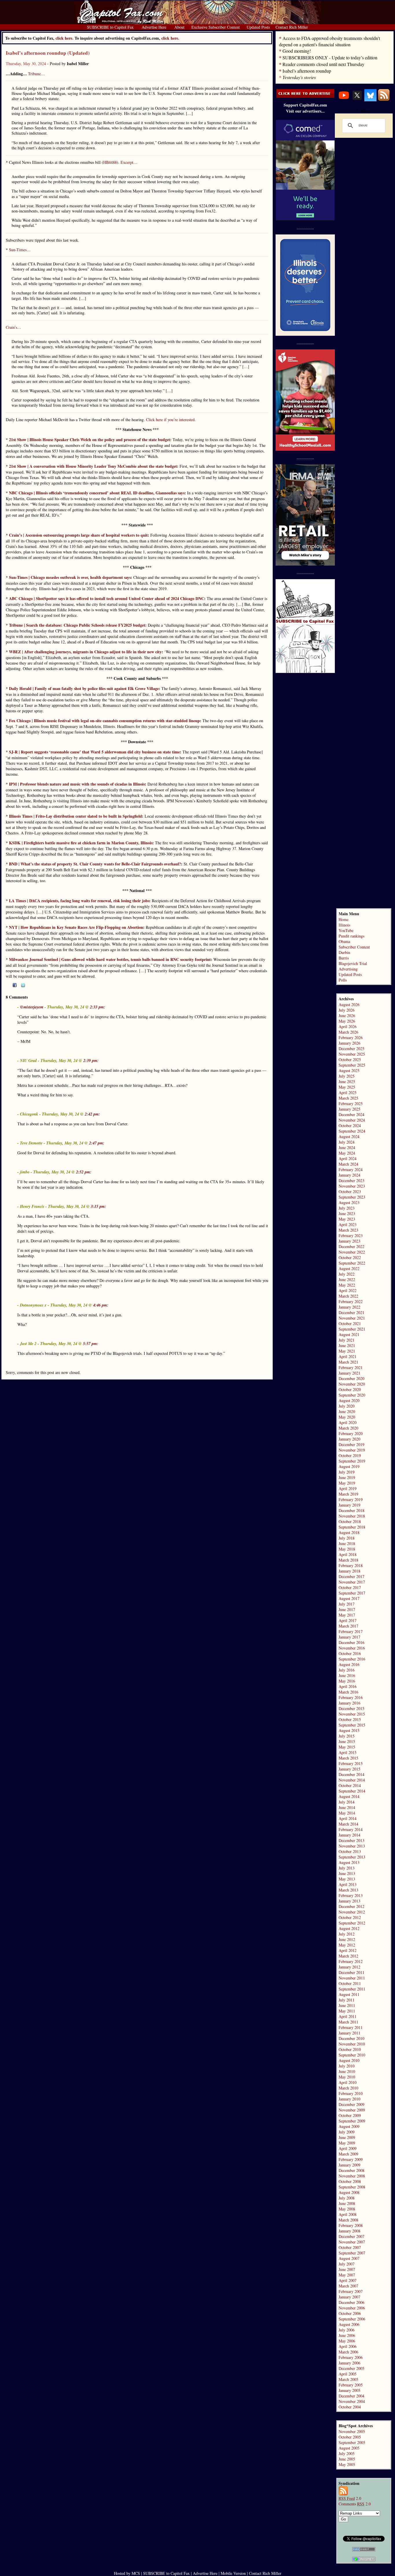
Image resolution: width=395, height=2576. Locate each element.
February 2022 (351, 1301)
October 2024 (350, 1125)
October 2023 (350, 1191)
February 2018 (351, 1565)
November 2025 (352, 1054)
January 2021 (349, 1373)
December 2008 (351, 2170)
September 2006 (352, 2319)
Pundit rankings (351, 936)
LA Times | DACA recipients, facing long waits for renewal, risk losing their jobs (79, 901)
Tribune (34, 74)
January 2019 (349, 1505)
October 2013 (350, 1851)
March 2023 (348, 1230)
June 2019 (347, 1477)
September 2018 (352, 1527)
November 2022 (352, 1252)
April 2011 (348, 2016)
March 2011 (348, 2022)
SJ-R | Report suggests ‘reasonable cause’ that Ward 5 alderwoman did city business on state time (94, 752)
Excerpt (127, 162)
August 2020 (349, 1400)
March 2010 (348, 2088)
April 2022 (348, 1290)
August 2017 (349, 1598)
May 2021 (347, 1351)
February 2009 (351, 2159)
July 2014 (347, 1802)
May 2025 (347, 1087)
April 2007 (348, 2280)
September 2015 (352, 1725)
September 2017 (352, 1593)
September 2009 (352, 2121)
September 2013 (352, 1857)
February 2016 (351, 1697)
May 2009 (347, 2143)
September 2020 (352, 1395)
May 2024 (347, 1153)
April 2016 (348, 1686)
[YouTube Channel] (344, 100)
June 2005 (347, 2459)
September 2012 (352, 1923)
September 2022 (352, 1263)
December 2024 (351, 1114)
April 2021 (348, 1356)
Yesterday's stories (299, 77)
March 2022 (348, 1296)
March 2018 (348, 1560)
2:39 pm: (91, 1061)
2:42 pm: (92, 1114)
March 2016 (348, 1692)
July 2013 (347, 1868)
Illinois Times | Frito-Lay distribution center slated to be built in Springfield (75, 816)
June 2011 (347, 2005)
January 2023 (349, 1241)
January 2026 (349, 1043)
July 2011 (347, 2000)
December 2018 (351, 1510)
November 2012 (352, 1912)
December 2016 (351, 1642)
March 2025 (348, 1098)
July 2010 (347, 2066)
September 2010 (352, 2055)
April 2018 (348, 1554)
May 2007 (347, 2275)
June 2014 (347, 1807)
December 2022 (351, 1246)
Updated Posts (350, 974)
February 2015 (351, 1763)
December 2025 (351, 1048)
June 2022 (347, 1279)
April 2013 (348, 1884)
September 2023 (352, 1197)
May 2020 (347, 1417)
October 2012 (350, 1917)
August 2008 (349, 2192)
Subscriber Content (354, 947)
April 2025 (348, 1092)
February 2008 (351, 2225)
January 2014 (349, 1835)
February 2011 (351, 2027)
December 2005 (351, 2368)
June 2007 (347, 2269)
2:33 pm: (98, 1007)
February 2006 (351, 2357)
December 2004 (351, 2396)
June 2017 (347, 1609)
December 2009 (351, 2104)
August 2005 (349, 2448)
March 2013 (348, 1890)
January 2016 (349, 1703)
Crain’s (11, 327)
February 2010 (351, 2093)
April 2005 (348, 2374)
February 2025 (351, 1103)
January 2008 (349, 2231)
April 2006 (348, 2346)
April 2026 (348, 1026)
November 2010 (352, 2044)
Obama (344, 941)
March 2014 (348, 1824)
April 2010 (348, 2082)
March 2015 (348, 1758)
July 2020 (347, 1406)
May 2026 (347, 1021)
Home (344, 919)
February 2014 (351, 1829)
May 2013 (347, 1879)
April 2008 (348, 2214)
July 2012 (347, 1934)
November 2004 (352, 2401)
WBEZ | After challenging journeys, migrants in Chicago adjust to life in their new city (85, 652)
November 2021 (352, 1318)
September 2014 (352, 1791)
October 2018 (350, 1521)
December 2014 (351, 1774)
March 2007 (348, 2286)
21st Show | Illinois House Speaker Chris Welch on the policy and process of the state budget (89, 440)
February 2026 (351, 1037)
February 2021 (351, 1367)
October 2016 (350, 1653)
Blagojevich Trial (353, 963)
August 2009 (349, 2126)
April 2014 (348, 1818)
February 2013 (351, 1895)
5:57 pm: (91, 1344)
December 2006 (351, 2302)
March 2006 (348, 2352)
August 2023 (349, 1202)
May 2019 (347, 1483)
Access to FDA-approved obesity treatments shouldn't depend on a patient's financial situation (330, 41)
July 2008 (347, 2198)
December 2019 (351, 1444)
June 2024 (347, 1147)
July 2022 (347, 1274)
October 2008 (350, 2181)
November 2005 (352, 2431)
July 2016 (347, 1670)
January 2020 (349, 1439)
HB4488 (110, 162)
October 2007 (350, 2247)
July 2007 (347, 2264)
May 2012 (347, 1945)
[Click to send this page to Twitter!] (23, 986)
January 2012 (349, 1967)
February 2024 (351, 1169)
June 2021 (347, 1345)
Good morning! (297, 51)
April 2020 (348, 1422)
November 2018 (352, 1516)
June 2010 (347, 2071)
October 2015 (350, 1719)
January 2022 (349, 1307)
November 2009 (352, 2110)
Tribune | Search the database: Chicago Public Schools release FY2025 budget (77, 625)
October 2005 (350, 2437)
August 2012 (349, 1928)
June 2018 (347, 1543)
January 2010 (349, 2099)
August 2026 (349, 1004)
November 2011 (352, 1978)
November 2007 (352, 2242)
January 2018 (349, 1571)
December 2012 (351, 1906)
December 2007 (351, 2236)
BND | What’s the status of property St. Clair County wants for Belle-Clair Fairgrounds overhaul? (95, 864)
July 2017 (347, 1604)
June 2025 (347, 1081)
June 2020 (347, 1411)
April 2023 (348, 1224)
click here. (170, 38)
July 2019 (347, 1472)
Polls (343, 980)
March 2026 (348, 1032)
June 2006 (347, 2335)
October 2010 (350, 2049)
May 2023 (347, 1219)
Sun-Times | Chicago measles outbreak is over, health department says (70, 577)
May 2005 (347, 2464)
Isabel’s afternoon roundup (307, 71)
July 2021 (347, 1340)
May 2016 (347, 1681)
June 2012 (347, 1939)
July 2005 (347, 2453)
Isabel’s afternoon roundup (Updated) (48, 53)
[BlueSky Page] (370, 100)
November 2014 (352, 1780)
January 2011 (349, 2033)
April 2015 (348, 1752)
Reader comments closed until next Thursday (323, 64)
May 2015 (347, 1747)
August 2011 (349, 1994)
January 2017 (349, 1637)
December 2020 (351, 1378)
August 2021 (349, 1334)
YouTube (346, 930)
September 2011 (352, 1989)
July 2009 (347, 2132)
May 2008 (347, 2209)
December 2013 (351, 1840)
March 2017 (348, 1626)
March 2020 (348, 1428)
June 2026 (347, 1015)
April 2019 (348, 1488)
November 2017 (352, 1582)
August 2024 (349, 1136)
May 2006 (347, 2341)
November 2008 (352, 2176)
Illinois (344, 925)
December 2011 (351, 1972)
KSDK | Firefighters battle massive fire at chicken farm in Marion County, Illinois (81, 843)
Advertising (348, 969)
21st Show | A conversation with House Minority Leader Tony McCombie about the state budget (93, 466)
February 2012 (351, 1961)
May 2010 (347, 2077)
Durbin (344, 952)
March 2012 (348, 1956)
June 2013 (347, 1873)
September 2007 (352, 2253)
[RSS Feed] (384, 100)
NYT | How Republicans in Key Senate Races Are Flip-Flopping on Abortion (76, 927)
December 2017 (351, 1576)
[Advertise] (305, 96)
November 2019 (352, 1450)
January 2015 (349, 1769)
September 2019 (352, 1461)
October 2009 (350, 2115)
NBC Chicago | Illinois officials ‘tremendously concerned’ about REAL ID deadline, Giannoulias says (97, 493)
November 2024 (352, 1120)
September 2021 (352, 1329)
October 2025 (350, 1059)
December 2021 (351, 1312)
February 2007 (351, 2291)
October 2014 (350, 1785)
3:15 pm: (98, 1206)
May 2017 (347, 1615)
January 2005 (349, 2390)
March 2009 (348, 2154)
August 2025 (349, 1070)
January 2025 (349, 1109)
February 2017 (351, 1631)
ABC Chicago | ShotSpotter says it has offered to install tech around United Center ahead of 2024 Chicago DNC (107, 598)
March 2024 (348, 1164)
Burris (344, 958)
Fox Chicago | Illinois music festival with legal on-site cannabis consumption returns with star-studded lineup (104, 721)
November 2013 (352, 1846)
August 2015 (349, 1730)
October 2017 (350, 1587)
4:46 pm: (101, 1305)
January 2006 (349, 2363)
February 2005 (351, 2385)
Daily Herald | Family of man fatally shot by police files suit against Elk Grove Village (84, 688)
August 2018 (349, 1532)
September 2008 (352, 2187)
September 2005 (352, 2442)
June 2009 (347, 2137)
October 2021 (350, 1323)
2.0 (350, 2498)
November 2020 (352, 1384)
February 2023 (351, 1235)
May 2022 (347, 1285)
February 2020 (351, 1433)
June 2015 (347, 1741)
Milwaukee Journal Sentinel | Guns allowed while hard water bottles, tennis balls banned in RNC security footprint (110, 959)
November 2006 (352, 2308)
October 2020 (350, 1389)
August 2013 (349, 1862)
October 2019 (350, 1455)
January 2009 (349, 2165)
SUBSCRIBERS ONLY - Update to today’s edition (330, 57)
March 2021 (348, 1362)
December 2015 (351, 1708)
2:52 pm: (84, 1172)
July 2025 (347, 1076)
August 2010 (349, 2060)
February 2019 (351, 1499)
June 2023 (347, 1213)
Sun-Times (18, 250)
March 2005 (348, 2379)
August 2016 (349, 1664)
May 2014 (347, 1813)
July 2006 (347, 2330)
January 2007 (349, 2297)
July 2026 (347, 1010)
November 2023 (352, 1186)
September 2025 (352, 1065)
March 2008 (348, 2220)
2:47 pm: (97, 1143)
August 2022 (349, 1268)
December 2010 (351, 2038)
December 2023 (351, 1180)
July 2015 (347, 1736)
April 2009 (348, 2148)
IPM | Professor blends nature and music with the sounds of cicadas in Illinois (77, 784)
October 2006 (350, 2313)
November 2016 (352, 1648)
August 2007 (349, 2258)
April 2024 (348, 1158)
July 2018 (347, 1538)
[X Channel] (357, 100)
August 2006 (349, 2324)
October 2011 (350, 1983)
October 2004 (350, 2407)
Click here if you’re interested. (171, 420)
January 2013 (349, 1901)
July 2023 (347, 1208)
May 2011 (347, 2011)
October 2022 (350, 1257)
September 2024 (352, 1131)
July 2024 (347, 1142)
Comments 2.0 (355, 2504)
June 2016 (347, 1675)
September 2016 (352, 1659)
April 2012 (348, 1950)
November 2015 (352, 1714)
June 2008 (347, 2203)
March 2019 (348, 1494)
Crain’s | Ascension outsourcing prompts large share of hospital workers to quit (78, 535)
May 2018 (347, 1549)
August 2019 (349, 1466)
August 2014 (349, 1796)
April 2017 (348, 1620)
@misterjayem (32, 1007)
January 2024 (349, 1175)
